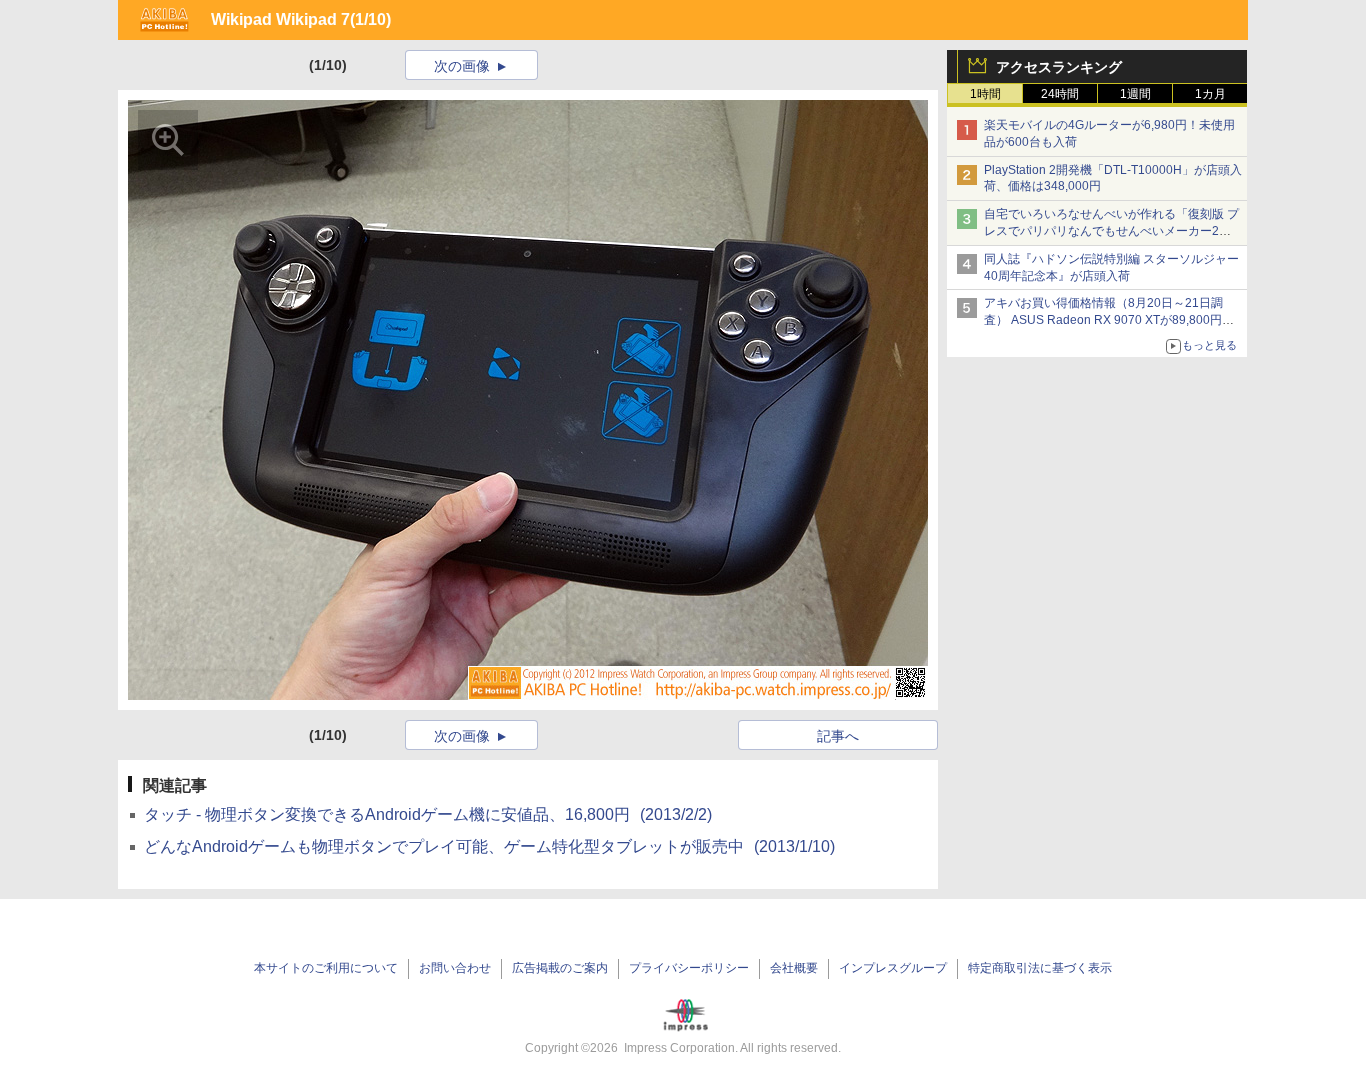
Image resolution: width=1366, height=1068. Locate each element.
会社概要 (794, 968)
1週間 (1135, 94)
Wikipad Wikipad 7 (280, 19)
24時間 (1060, 94)
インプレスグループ (893, 968)
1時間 (985, 94)
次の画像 (462, 66)
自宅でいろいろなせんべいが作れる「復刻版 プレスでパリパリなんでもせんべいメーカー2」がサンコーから (1111, 231)
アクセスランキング (1059, 67)
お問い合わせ (455, 968)
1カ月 (1210, 94)
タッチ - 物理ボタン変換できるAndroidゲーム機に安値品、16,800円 (428, 814)
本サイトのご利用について (326, 968)
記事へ (838, 736)
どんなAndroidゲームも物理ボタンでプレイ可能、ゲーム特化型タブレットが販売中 (489, 846)
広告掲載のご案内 (560, 968)
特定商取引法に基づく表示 (1040, 968)
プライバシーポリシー (689, 968)
